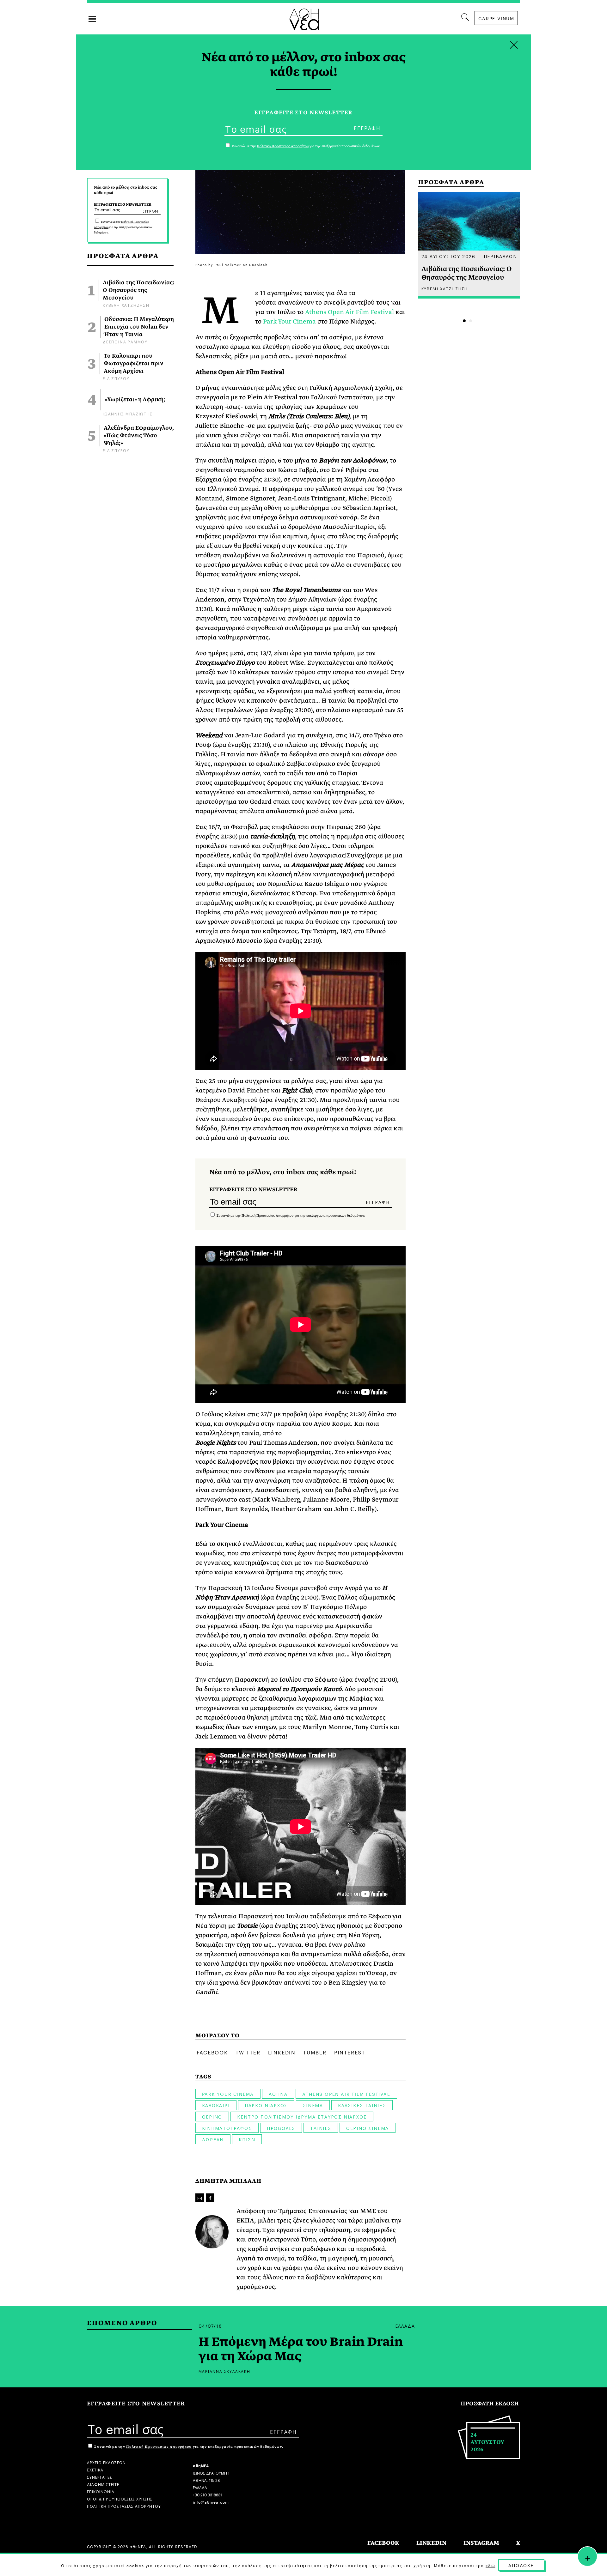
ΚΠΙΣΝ (247, 2139)
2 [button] (471, 321)
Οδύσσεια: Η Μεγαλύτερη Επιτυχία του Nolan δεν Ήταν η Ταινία (139, 327)
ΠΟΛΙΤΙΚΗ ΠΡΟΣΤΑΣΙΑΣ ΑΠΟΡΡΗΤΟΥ (124, 2506)
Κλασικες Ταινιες (362, 2105)
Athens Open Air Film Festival (349, 312)
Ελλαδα (405, 2325)
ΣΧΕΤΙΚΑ (95, 2469)
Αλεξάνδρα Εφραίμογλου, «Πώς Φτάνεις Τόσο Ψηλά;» (139, 436)
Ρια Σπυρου (116, 378)
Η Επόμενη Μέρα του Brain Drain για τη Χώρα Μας (301, 2349)
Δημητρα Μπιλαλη (228, 2181)
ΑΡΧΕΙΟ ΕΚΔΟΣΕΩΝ (106, 2462)
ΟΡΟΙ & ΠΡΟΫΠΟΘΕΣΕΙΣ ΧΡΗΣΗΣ (120, 2498)
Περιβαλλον (500, 256)
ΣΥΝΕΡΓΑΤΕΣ (100, 2477)
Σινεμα (313, 2105)
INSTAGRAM (481, 2543)
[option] (469, 245)
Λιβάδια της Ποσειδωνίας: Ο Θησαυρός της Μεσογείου (138, 290)
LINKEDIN (431, 2543)
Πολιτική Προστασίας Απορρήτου (267, 1215)
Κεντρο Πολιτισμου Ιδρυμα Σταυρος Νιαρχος (302, 2116)
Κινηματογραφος (227, 2128)
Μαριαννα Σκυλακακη (224, 2371)
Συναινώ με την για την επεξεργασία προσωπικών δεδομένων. (123, 227)
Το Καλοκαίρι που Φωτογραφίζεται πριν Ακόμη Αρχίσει (134, 364)
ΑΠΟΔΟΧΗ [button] (521, 2565)
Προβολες (281, 2128)
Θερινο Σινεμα (368, 2128)
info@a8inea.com (211, 2502)
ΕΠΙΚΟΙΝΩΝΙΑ (101, 2491)
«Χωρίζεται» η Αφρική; (135, 400)
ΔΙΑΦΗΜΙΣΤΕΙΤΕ (103, 2484)
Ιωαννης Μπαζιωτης (128, 413)
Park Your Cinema (289, 321)
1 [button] (464, 321)
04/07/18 (210, 2325)
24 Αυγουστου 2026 (449, 256)
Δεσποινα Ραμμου (125, 341)
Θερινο (212, 2116)
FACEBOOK (383, 2543)
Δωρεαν (213, 2139)
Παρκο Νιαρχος (266, 2105)
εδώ (490, 2565)
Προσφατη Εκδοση (490, 2404)
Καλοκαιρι (216, 2105)
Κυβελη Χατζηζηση (126, 305)
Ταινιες (321, 2128)
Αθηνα (278, 2094)
